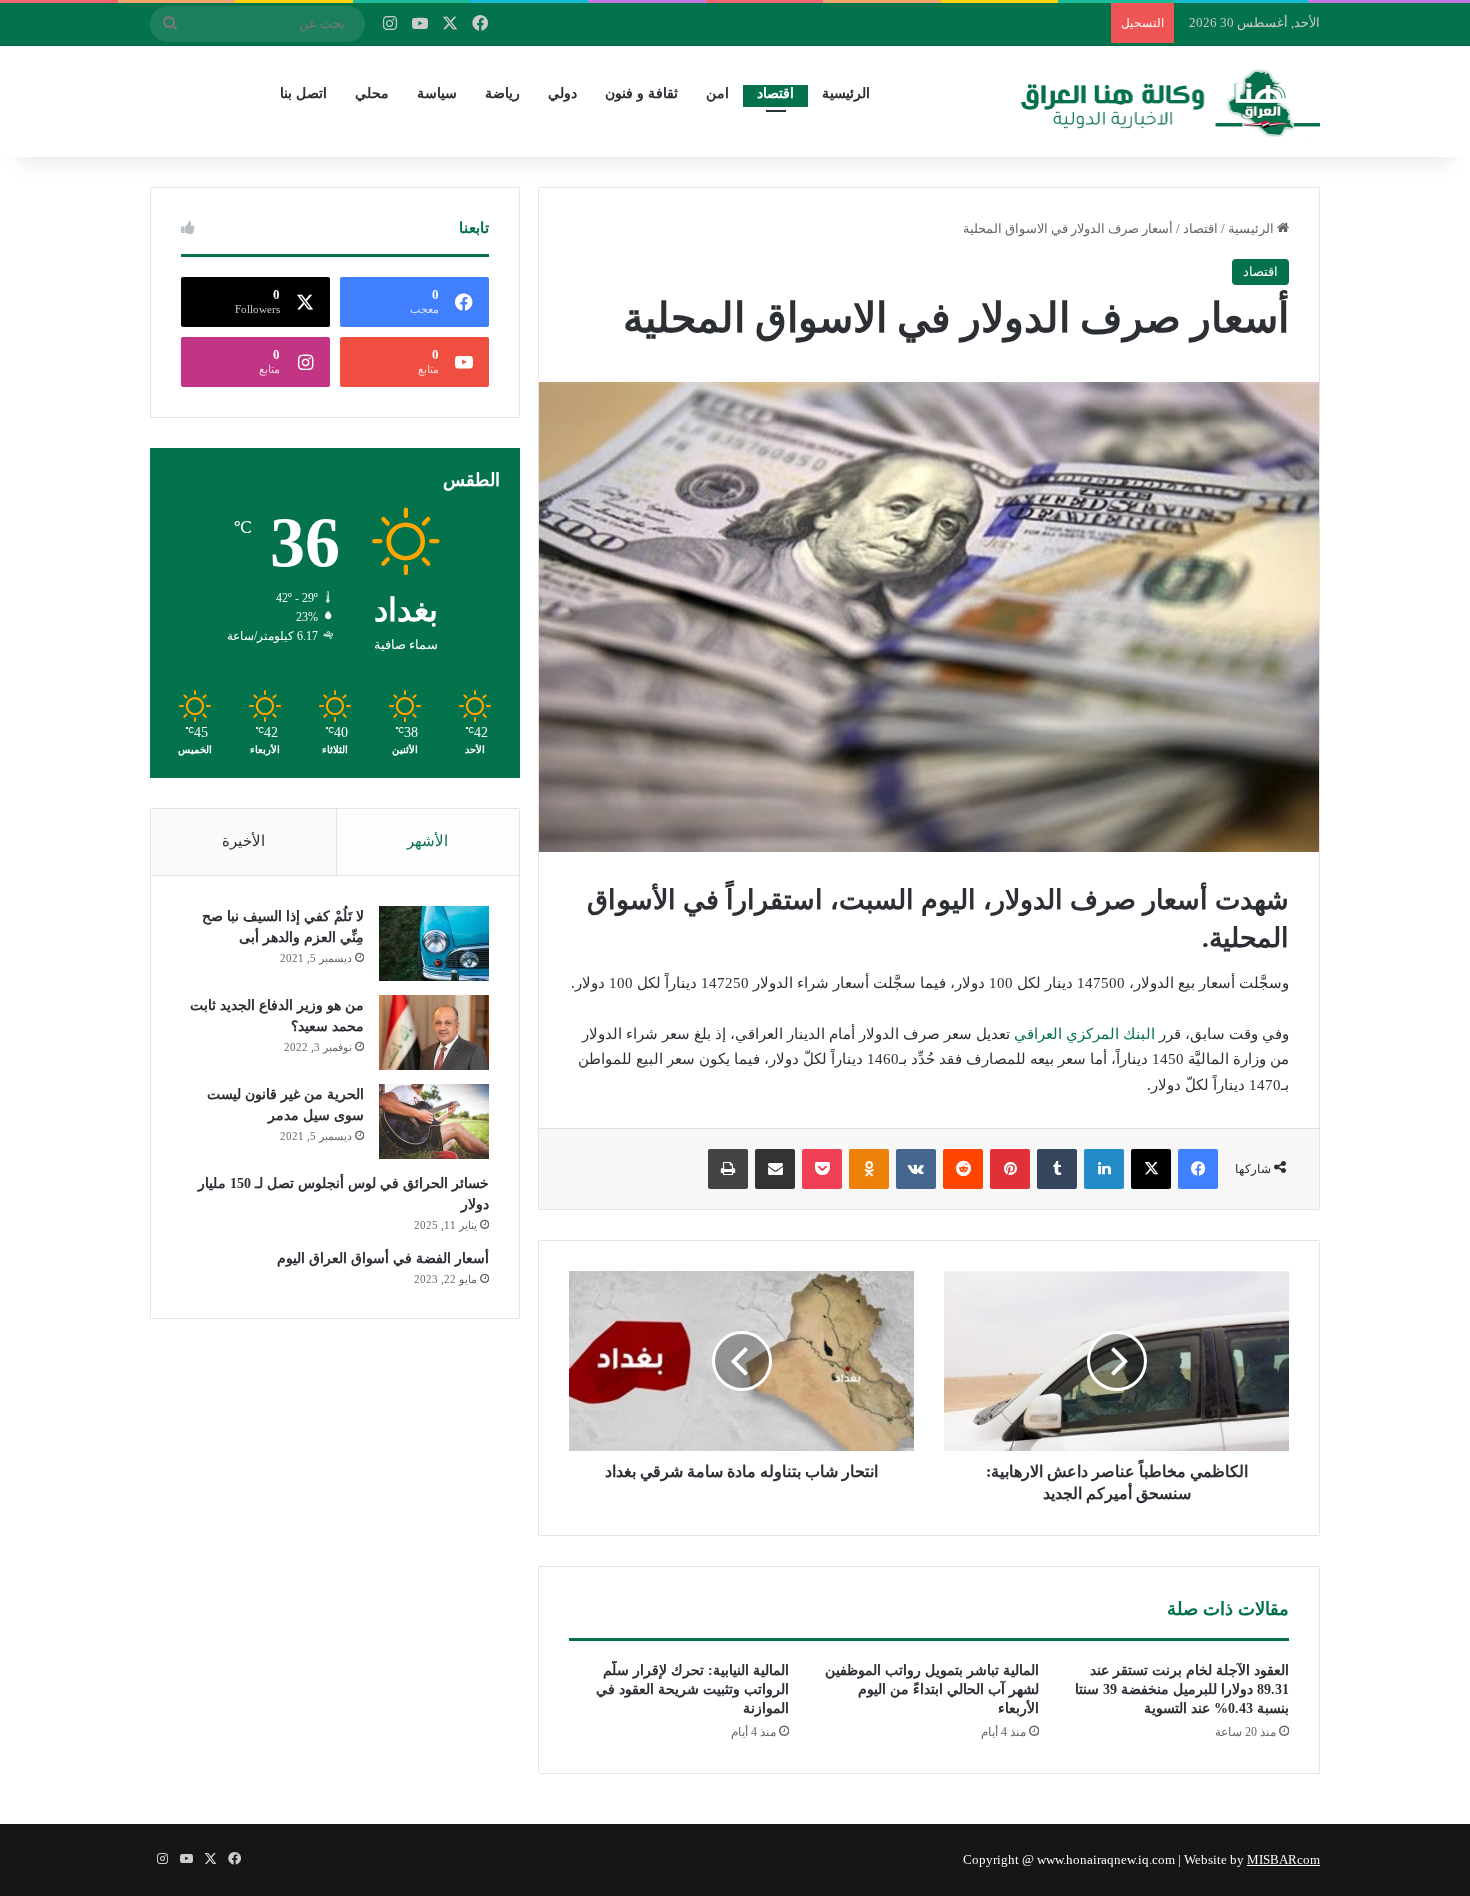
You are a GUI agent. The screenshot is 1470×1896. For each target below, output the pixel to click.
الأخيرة (243, 841)
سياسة (437, 93)
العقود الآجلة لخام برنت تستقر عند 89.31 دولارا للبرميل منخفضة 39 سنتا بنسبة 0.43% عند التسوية (1182, 1689)
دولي (562, 93)
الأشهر (427, 841)
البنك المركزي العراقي (1084, 1034)
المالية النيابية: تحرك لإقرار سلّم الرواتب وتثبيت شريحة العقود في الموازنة (692, 1689)
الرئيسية (846, 93)
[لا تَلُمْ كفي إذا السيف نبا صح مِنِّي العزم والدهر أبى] (434, 943)
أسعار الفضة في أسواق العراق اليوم (383, 1258)
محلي (372, 93)
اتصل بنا (303, 93)
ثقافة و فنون (641, 93)
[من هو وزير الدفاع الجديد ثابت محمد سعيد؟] (434, 1032)
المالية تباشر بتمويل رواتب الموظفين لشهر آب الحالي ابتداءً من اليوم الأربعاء (932, 1689)
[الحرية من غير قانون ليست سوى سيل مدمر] (434, 1121)
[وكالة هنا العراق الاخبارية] (1171, 101)
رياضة (502, 93)
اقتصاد (775, 93)
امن (717, 93)
